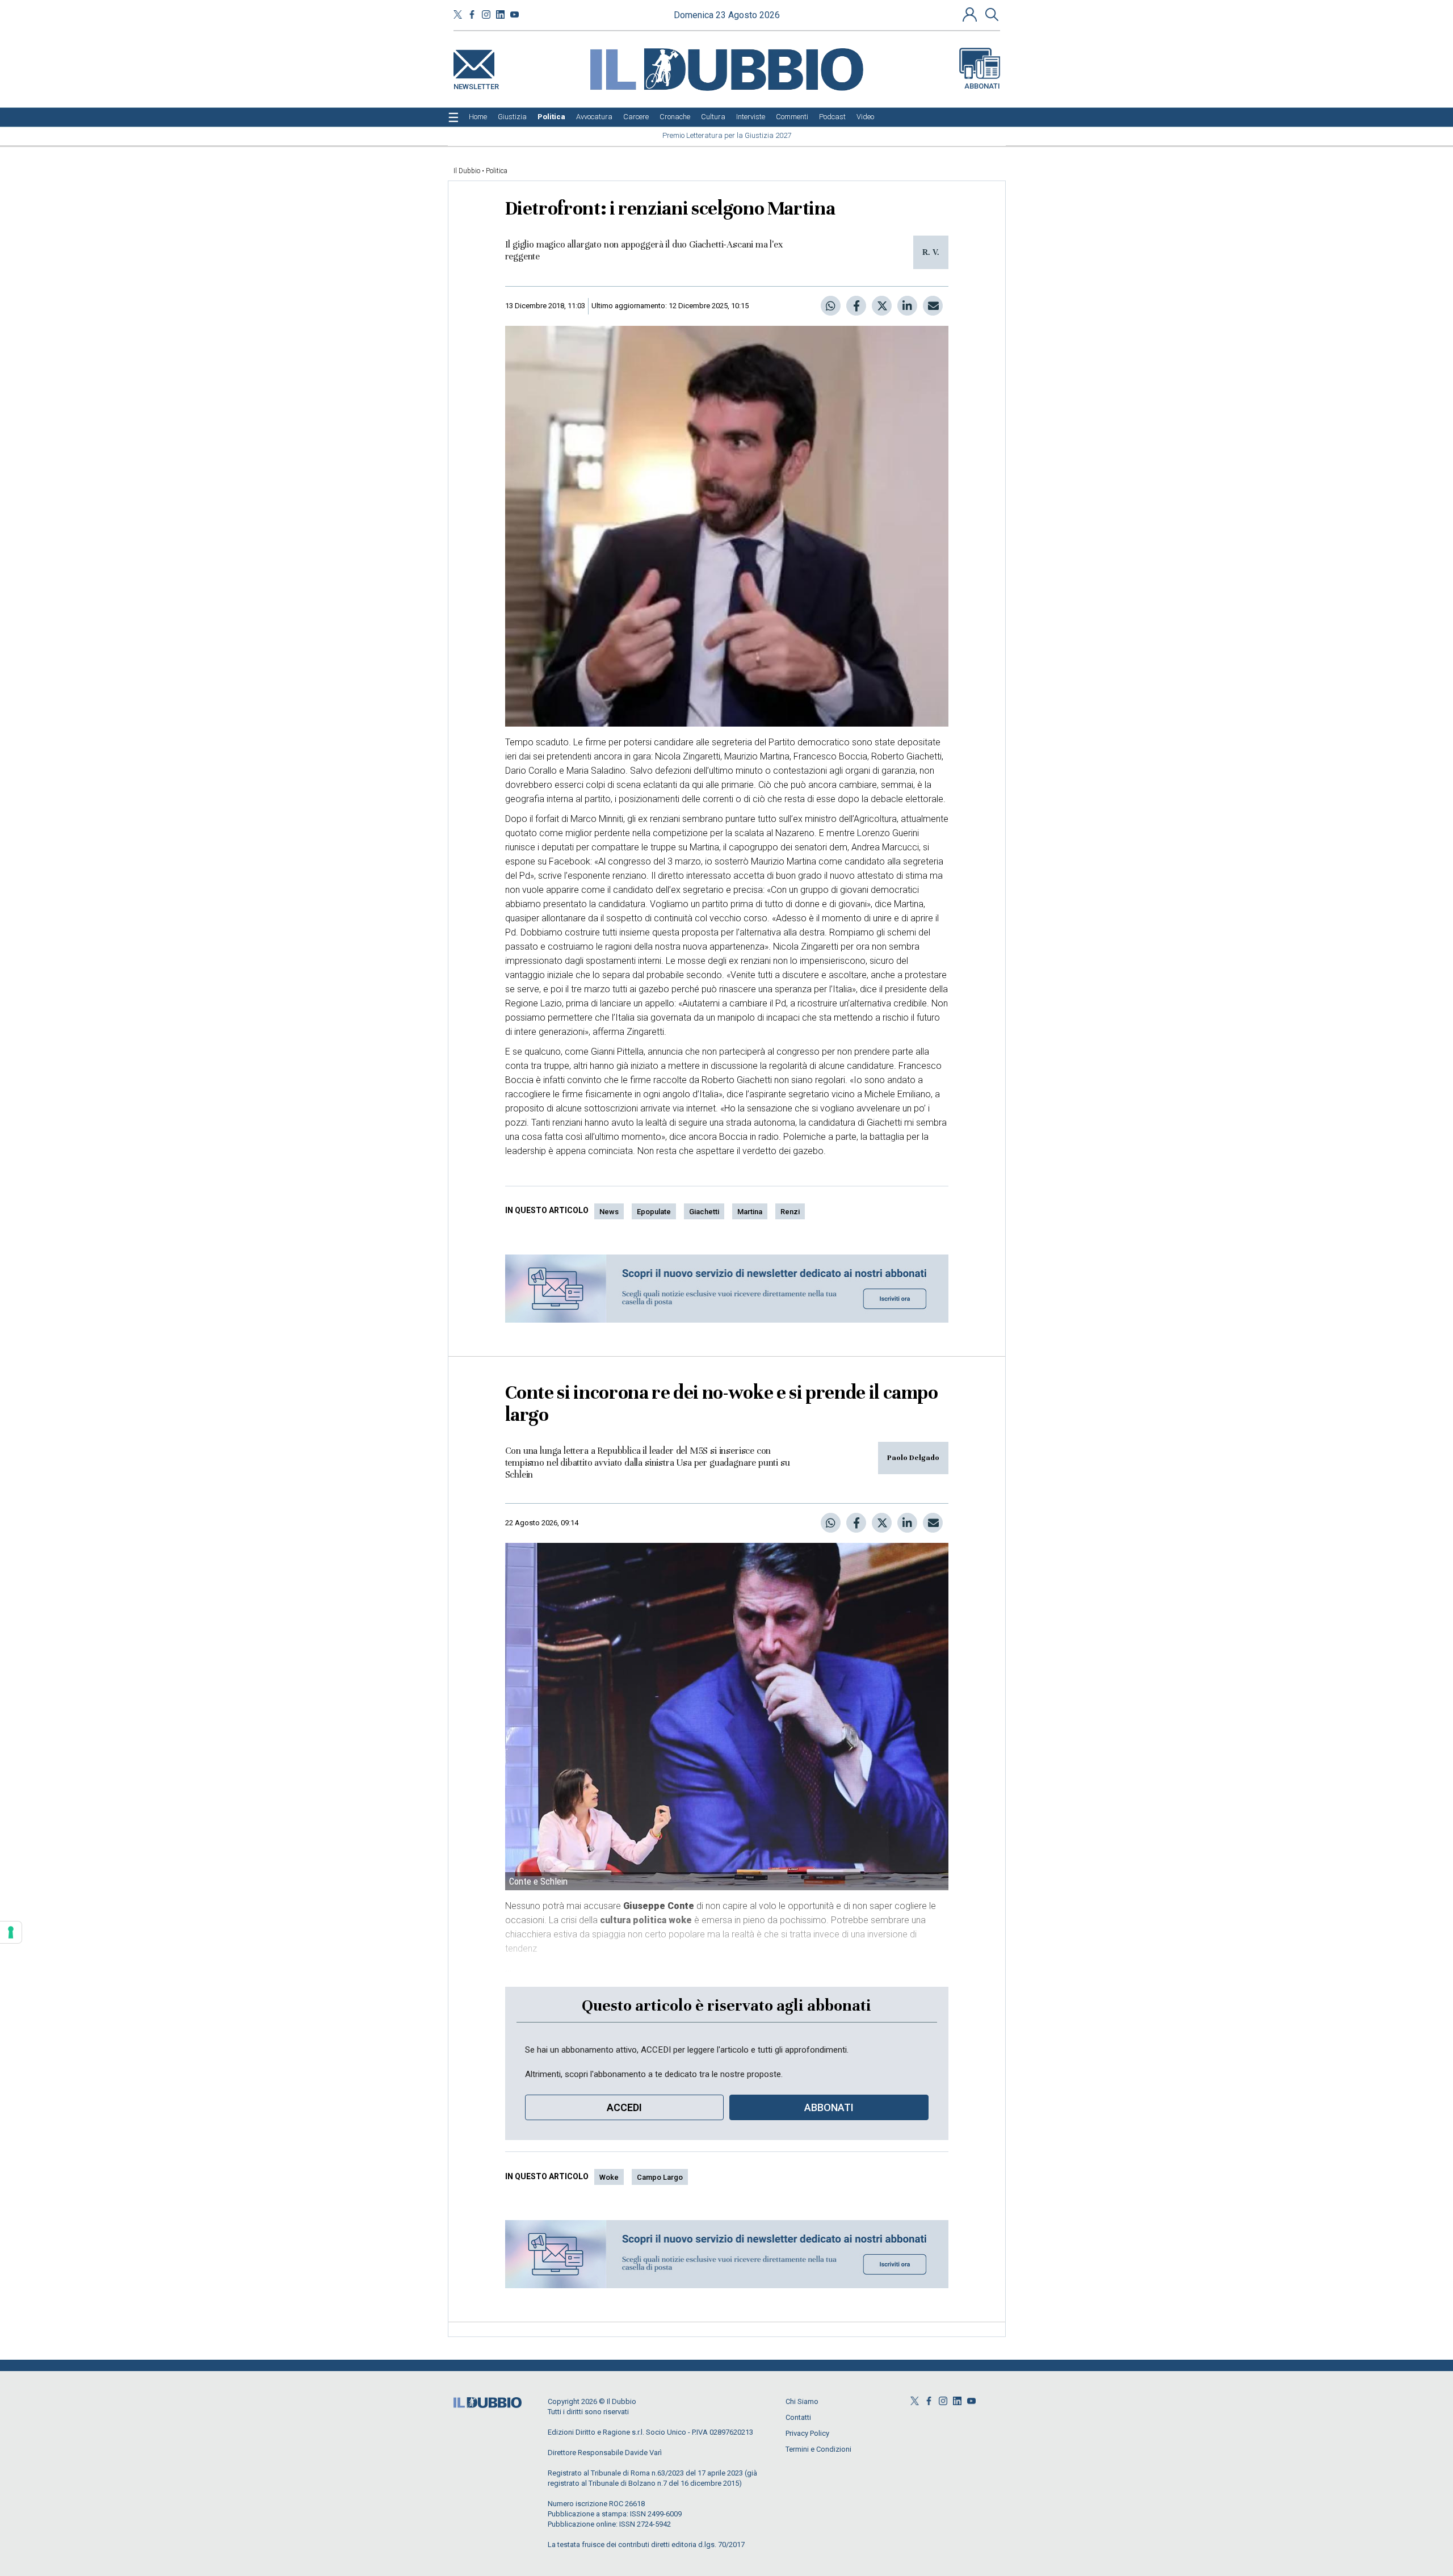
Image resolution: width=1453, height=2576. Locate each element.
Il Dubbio (467, 171)
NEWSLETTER (476, 84)
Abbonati (982, 86)
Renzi (790, 1212)
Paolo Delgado (913, 1458)
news (609, 1212)
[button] (971, 14)
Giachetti (704, 1212)
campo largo (660, 2177)
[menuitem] (478, 117)
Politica (497, 171)
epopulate (654, 1212)
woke (609, 2177)
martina (750, 1212)
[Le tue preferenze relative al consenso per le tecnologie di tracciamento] (11, 1932)
